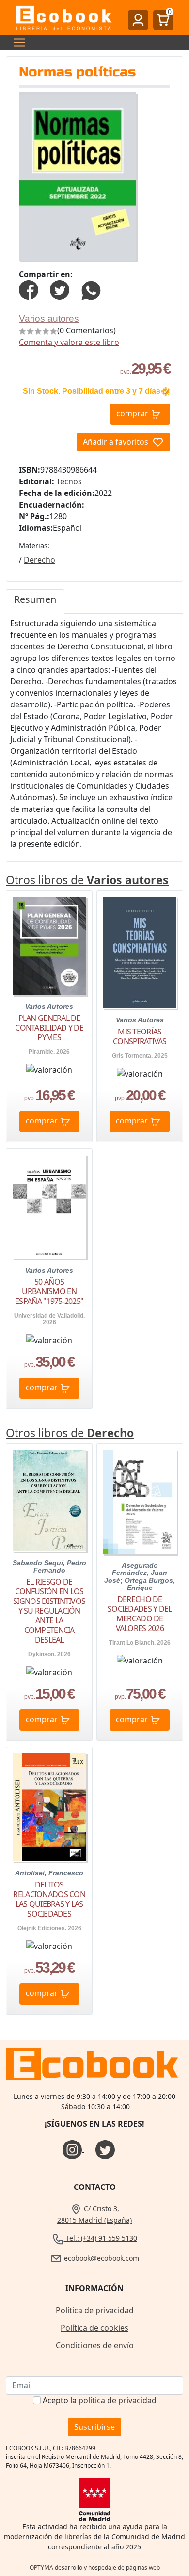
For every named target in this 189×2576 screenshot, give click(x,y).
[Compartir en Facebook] (29, 289)
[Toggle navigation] (16, 43)
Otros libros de (87, 880)
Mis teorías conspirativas (140, 1036)
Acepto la (100, 2400)
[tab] (35, 601)
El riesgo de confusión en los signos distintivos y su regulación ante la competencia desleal (49, 1611)
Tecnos (69, 481)
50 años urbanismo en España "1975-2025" (49, 1291)
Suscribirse (94, 2427)
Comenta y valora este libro (69, 342)
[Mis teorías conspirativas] (140, 952)
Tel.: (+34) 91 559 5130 (101, 2238)
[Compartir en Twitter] (60, 289)
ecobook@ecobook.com (101, 2258)
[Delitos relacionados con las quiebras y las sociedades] (49, 1807)
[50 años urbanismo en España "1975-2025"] (49, 1207)
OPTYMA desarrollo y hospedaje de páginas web (95, 2568)
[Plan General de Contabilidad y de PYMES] (49, 946)
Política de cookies (94, 2328)
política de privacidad (118, 2400)
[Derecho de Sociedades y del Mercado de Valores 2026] (140, 1502)
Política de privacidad (95, 2310)
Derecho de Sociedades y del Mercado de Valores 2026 (140, 1614)
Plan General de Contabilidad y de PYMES (49, 1028)
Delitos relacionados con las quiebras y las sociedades (49, 1899)
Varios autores (49, 319)
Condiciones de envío (95, 2345)
